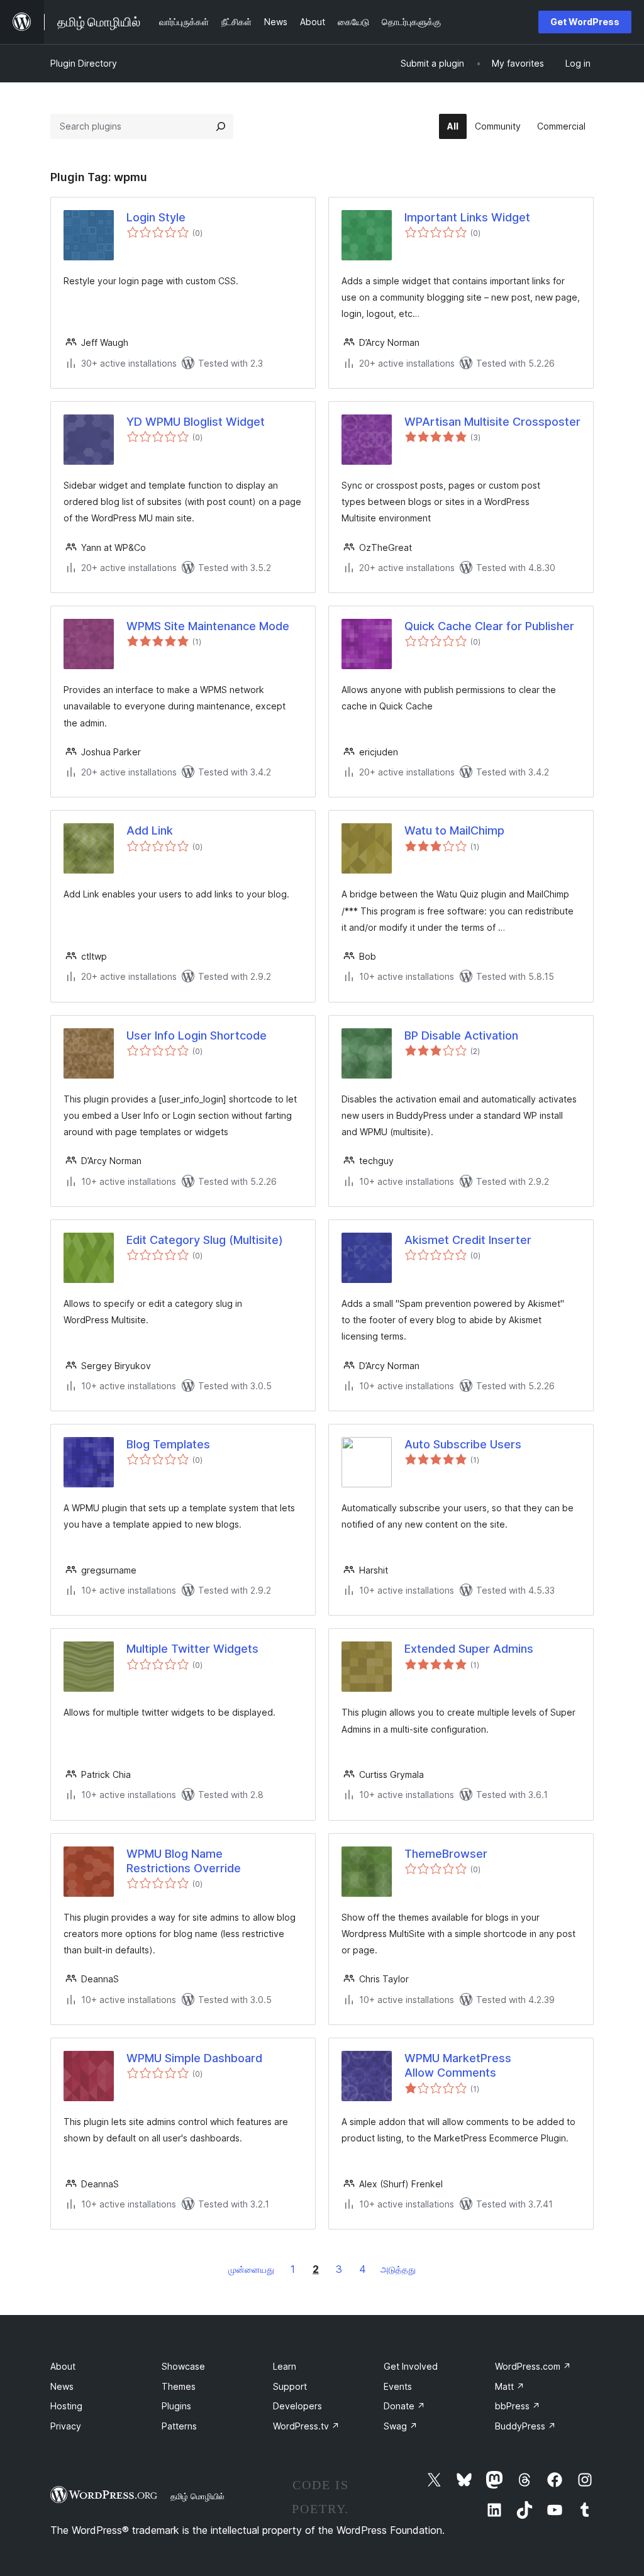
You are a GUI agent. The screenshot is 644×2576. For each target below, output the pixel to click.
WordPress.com (533, 2366)
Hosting (66, 2406)
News (62, 2386)
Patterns (179, 2426)
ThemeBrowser (446, 1854)
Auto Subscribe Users (463, 1444)
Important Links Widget (467, 217)
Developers (297, 2406)
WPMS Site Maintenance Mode (208, 626)
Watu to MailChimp (454, 830)
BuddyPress (525, 2426)
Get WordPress (585, 22)
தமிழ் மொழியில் (197, 2496)
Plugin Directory (84, 63)
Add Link (150, 830)
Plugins (176, 2406)
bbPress (518, 2406)
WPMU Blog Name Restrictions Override (184, 1861)
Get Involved (411, 2366)
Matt (510, 2386)
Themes (179, 2386)
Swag (401, 2426)
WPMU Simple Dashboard (194, 2058)
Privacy (66, 2426)
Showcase (183, 2366)
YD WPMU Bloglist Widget (196, 422)
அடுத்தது (398, 2269)
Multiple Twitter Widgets (192, 1649)
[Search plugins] (221, 126)
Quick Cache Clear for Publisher (489, 626)
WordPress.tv (306, 2426)
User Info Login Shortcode (197, 1035)
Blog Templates (168, 1444)
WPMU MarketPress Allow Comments (458, 2065)
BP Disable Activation (461, 1035)
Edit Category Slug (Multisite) (205, 1240)
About (63, 2366)
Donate (404, 2406)
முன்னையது (251, 2269)
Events (398, 2386)
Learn (285, 2366)
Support (290, 2386)
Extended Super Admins (469, 1649)
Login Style (156, 217)
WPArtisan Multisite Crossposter (492, 422)
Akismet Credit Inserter (468, 1240)
